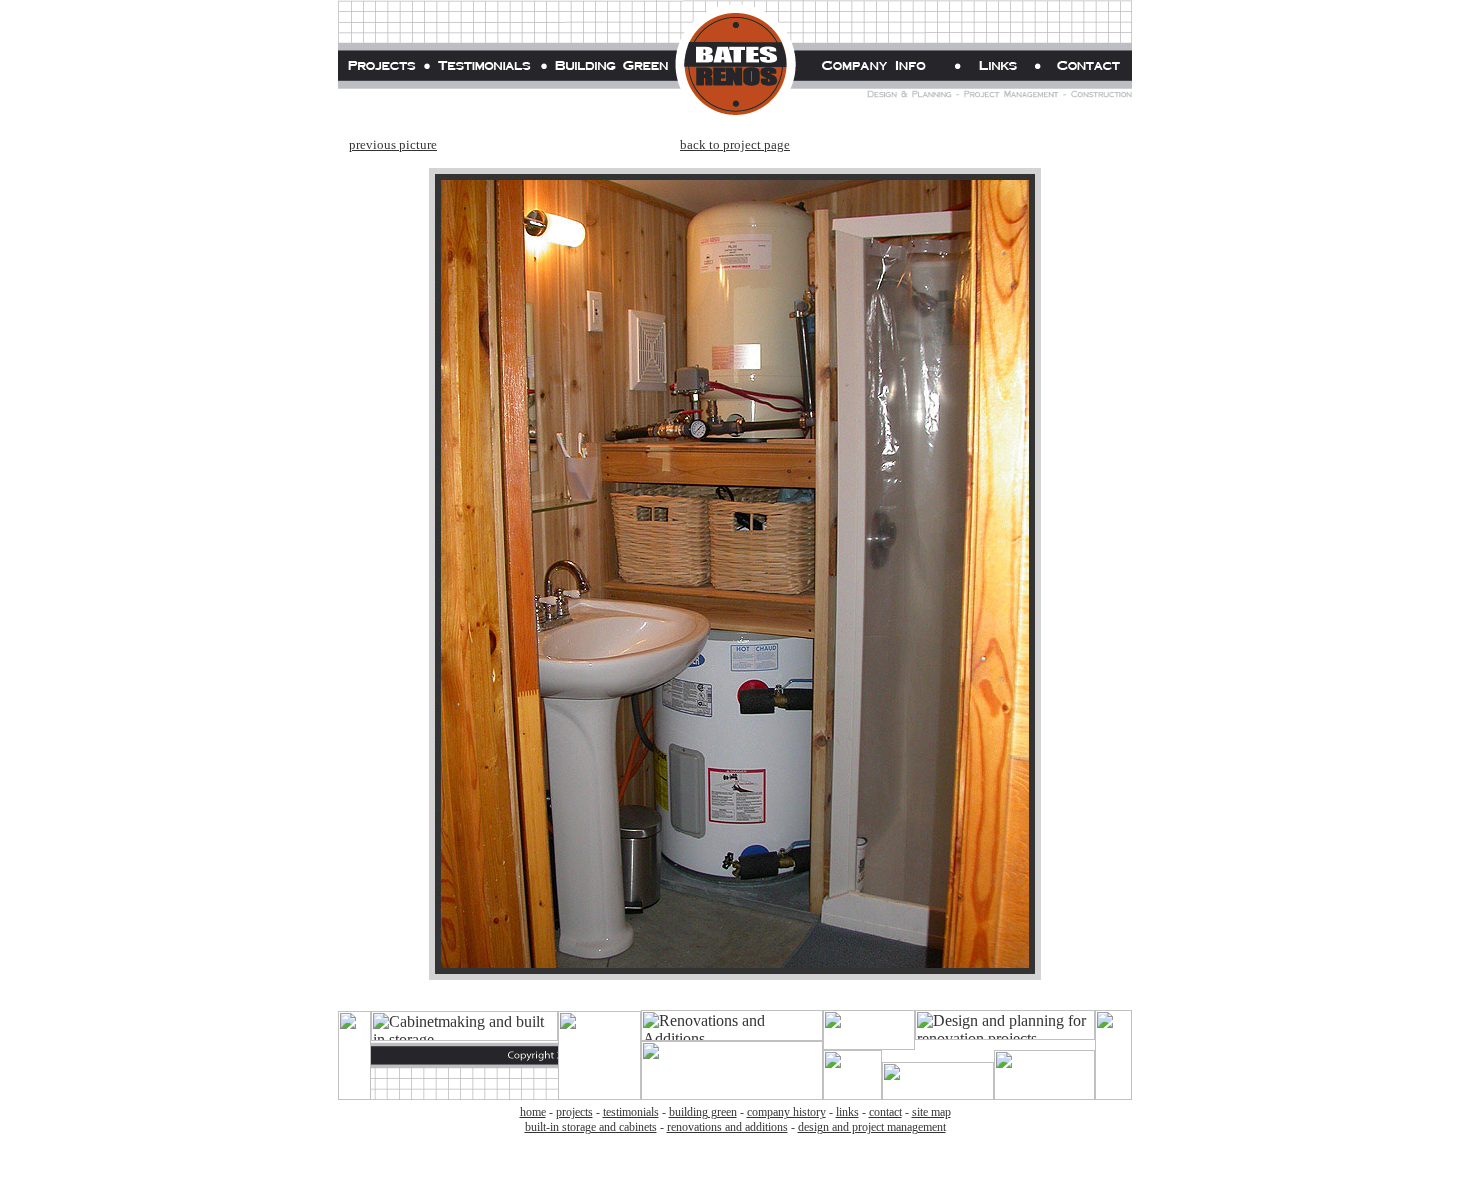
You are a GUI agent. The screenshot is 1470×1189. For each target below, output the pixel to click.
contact (885, 1112)
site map (931, 1112)
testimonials (631, 1112)
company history (786, 1112)
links (847, 1112)
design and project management (872, 1127)
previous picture (393, 144)
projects (574, 1112)
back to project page (735, 144)
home (533, 1112)
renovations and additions (727, 1127)
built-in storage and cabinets (591, 1127)
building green (703, 1112)
